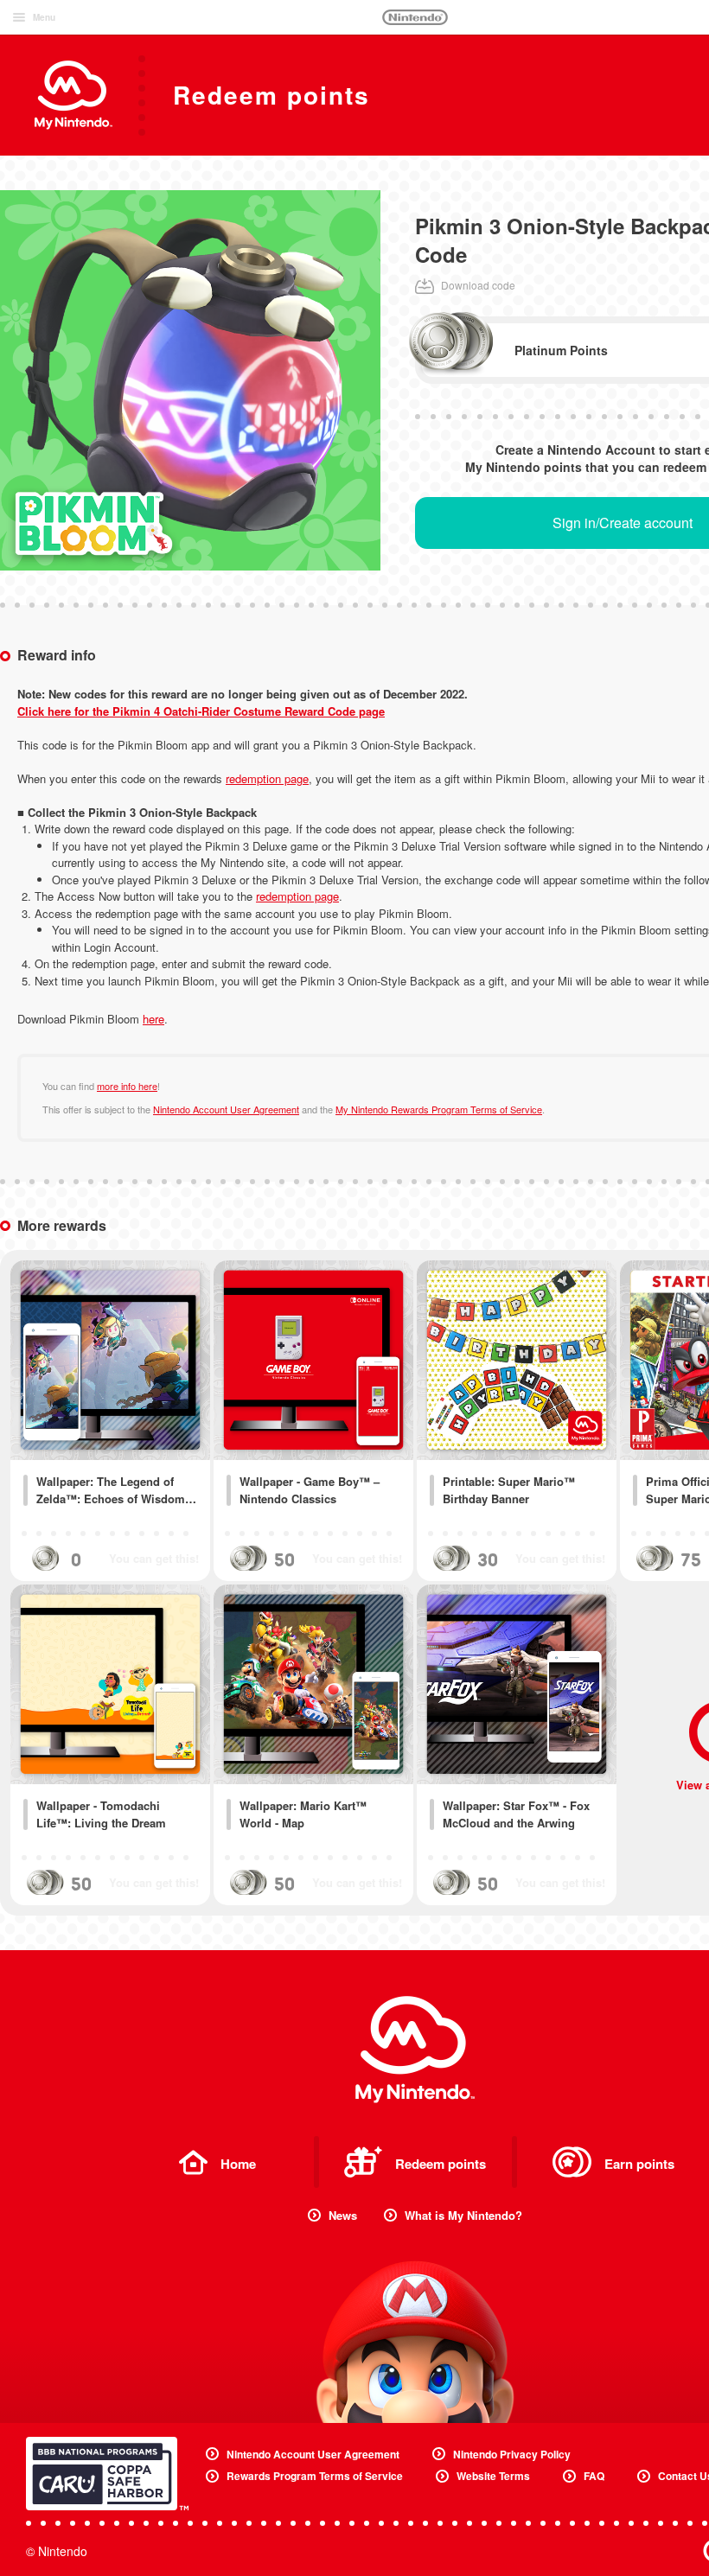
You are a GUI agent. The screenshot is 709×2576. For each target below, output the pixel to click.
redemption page (267, 778)
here (153, 1019)
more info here (127, 1086)
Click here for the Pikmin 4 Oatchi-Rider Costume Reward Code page (201, 711)
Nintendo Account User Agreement (226, 1109)
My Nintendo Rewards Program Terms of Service (439, 1109)
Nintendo (415, 17)
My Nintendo (415, 2050)
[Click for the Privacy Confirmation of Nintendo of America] (107, 2474)
